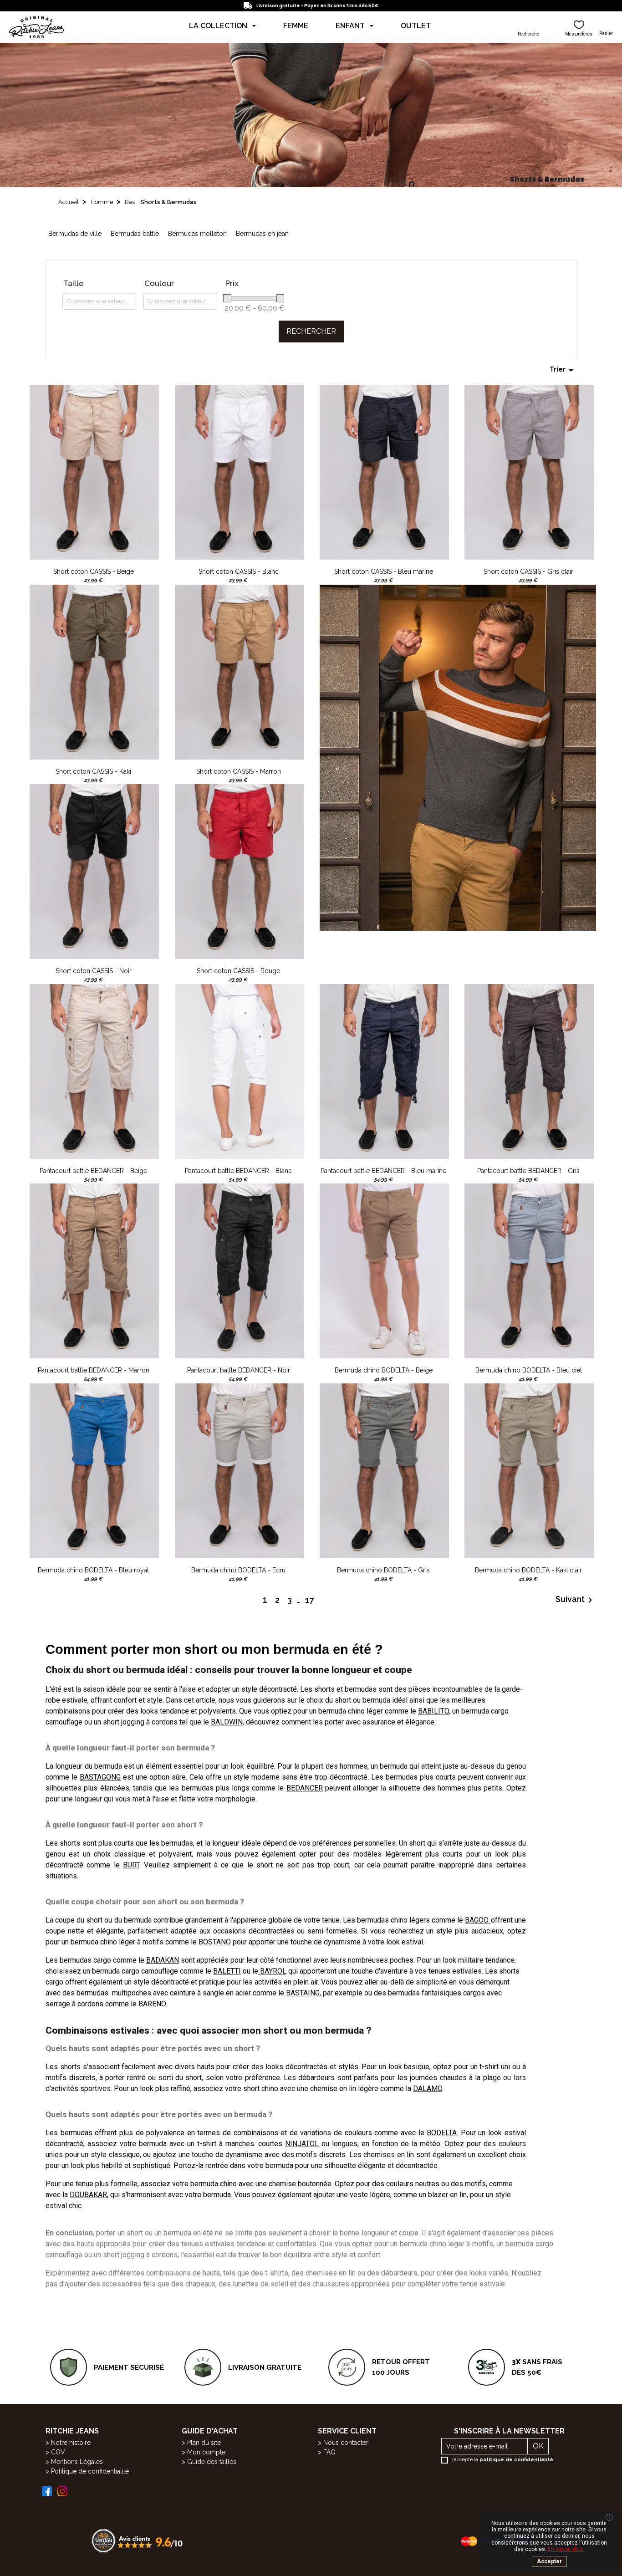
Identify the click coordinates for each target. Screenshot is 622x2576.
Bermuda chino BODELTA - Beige (384, 1370)
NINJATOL (302, 2144)
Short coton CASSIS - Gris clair (528, 571)
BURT (131, 1865)
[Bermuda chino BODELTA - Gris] (384, 1470)
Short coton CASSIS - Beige (94, 571)
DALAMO (428, 2089)
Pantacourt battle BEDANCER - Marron (94, 1370)
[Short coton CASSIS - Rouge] (240, 871)
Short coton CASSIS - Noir (94, 971)
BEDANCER (305, 1788)
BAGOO (477, 1920)
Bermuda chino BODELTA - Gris (383, 1570)
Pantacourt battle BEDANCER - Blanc (238, 1171)
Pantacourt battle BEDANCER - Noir (239, 1370)
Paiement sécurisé (129, 2367)
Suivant (576, 1600)
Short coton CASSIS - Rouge (238, 971)
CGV (58, 2452)
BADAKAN (163, 1960)
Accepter (549, 2561)
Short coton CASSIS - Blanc (239, 571)
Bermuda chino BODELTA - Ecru (238, 1570)
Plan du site (204, 2443)
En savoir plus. (566, 2549)
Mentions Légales (77, 2462)
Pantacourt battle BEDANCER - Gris (528, 1171)
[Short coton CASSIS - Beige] (94, 472)
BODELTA (442, 2133)
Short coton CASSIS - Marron (239, 771)
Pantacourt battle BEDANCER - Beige (93, 1171)
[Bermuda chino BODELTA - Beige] (384, 1270)
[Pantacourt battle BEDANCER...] (94, 1071)
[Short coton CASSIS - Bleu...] (384, 472)
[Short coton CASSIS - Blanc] (240, 472)
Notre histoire (71, 2443)
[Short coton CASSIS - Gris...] (529, 472)
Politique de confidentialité (90, 2471)
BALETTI (227, 1971)
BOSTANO (215, 1942)
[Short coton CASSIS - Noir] (94, 871)
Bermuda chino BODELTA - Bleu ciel (529, 1370)
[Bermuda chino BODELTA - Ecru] (240, 1470)
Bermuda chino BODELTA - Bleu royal (93, 1570)
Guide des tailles (212, 2462)
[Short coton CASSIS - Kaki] (94, 671)
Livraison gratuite (265, 2367)
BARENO (152, 2004)
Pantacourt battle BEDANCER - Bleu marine (383, 1171)
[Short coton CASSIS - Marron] (240, 671)
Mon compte (206, 2452)
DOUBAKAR (88, 2195)
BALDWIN (227, 1722)
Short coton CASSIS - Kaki (93, 771)
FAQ (329, 2452)
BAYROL (273, 1971)
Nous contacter (346, 2443)
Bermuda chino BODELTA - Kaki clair (528, 1570)
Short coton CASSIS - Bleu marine (384, 571)
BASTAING (303, 1993)
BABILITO (433, 1711)
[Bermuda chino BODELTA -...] (529, 1270)
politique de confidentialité (516, 2460)
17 (309, 1600)
